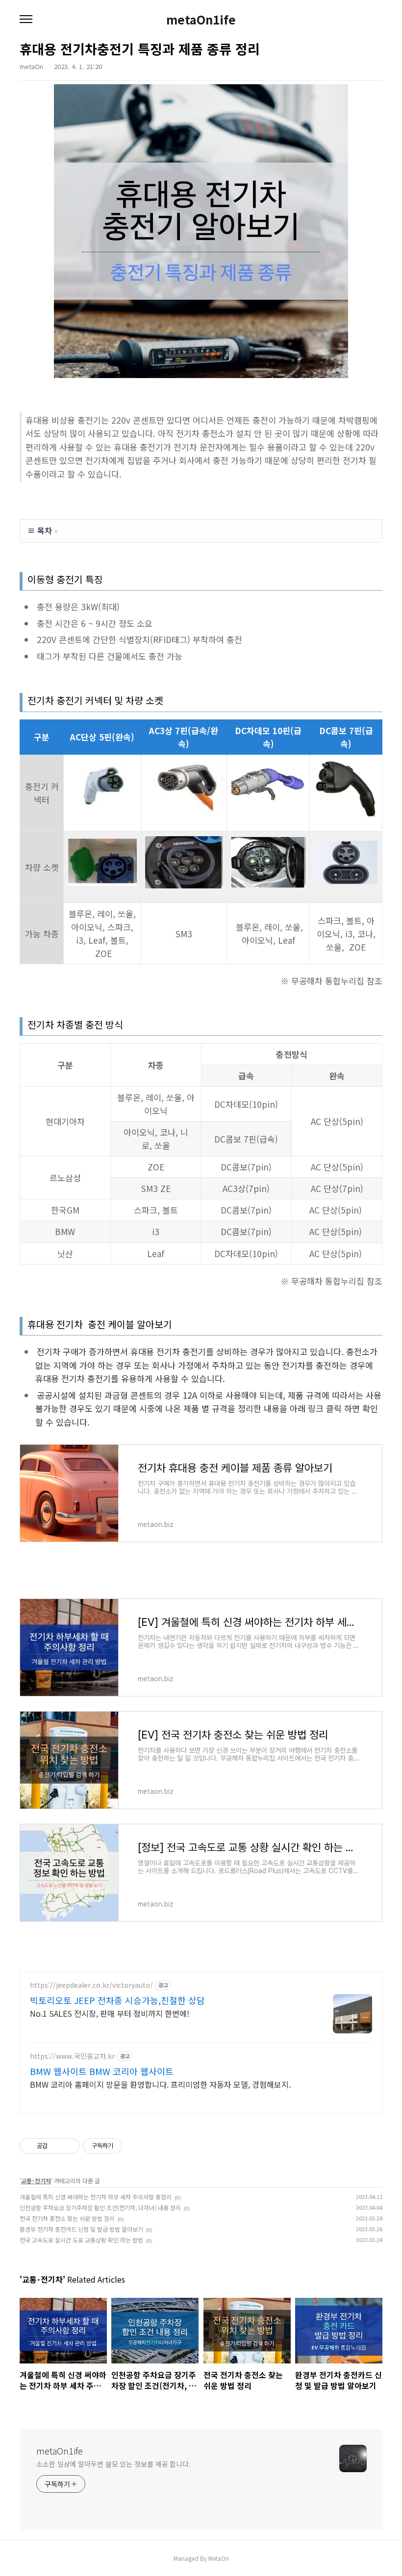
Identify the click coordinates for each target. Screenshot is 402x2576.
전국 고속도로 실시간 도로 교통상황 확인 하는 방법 (81, 2240)
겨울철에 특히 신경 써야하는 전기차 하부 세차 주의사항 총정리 (96, 2197)
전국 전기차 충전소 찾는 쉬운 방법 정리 (67, 2218)
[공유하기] (57, 2146)
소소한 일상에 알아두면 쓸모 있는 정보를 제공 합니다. (113, 2464)
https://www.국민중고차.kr (72, 2056)
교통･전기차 (36, 2181)
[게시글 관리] (69, 2146)
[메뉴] (26, 20)
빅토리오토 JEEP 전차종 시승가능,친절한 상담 (117, 2000)
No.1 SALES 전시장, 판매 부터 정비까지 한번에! (110, 2013)
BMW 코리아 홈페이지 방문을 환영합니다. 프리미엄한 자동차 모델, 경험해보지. (160, 2084)
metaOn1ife (201, 20)
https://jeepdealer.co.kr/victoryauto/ (91, 1985)
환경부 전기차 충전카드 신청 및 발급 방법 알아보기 (81, 2229)
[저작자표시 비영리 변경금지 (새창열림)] (135, 2146)
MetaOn (219, 2558)
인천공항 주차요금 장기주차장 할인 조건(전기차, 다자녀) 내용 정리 (100, 2207)
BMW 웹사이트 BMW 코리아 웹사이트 (102, 2071)
